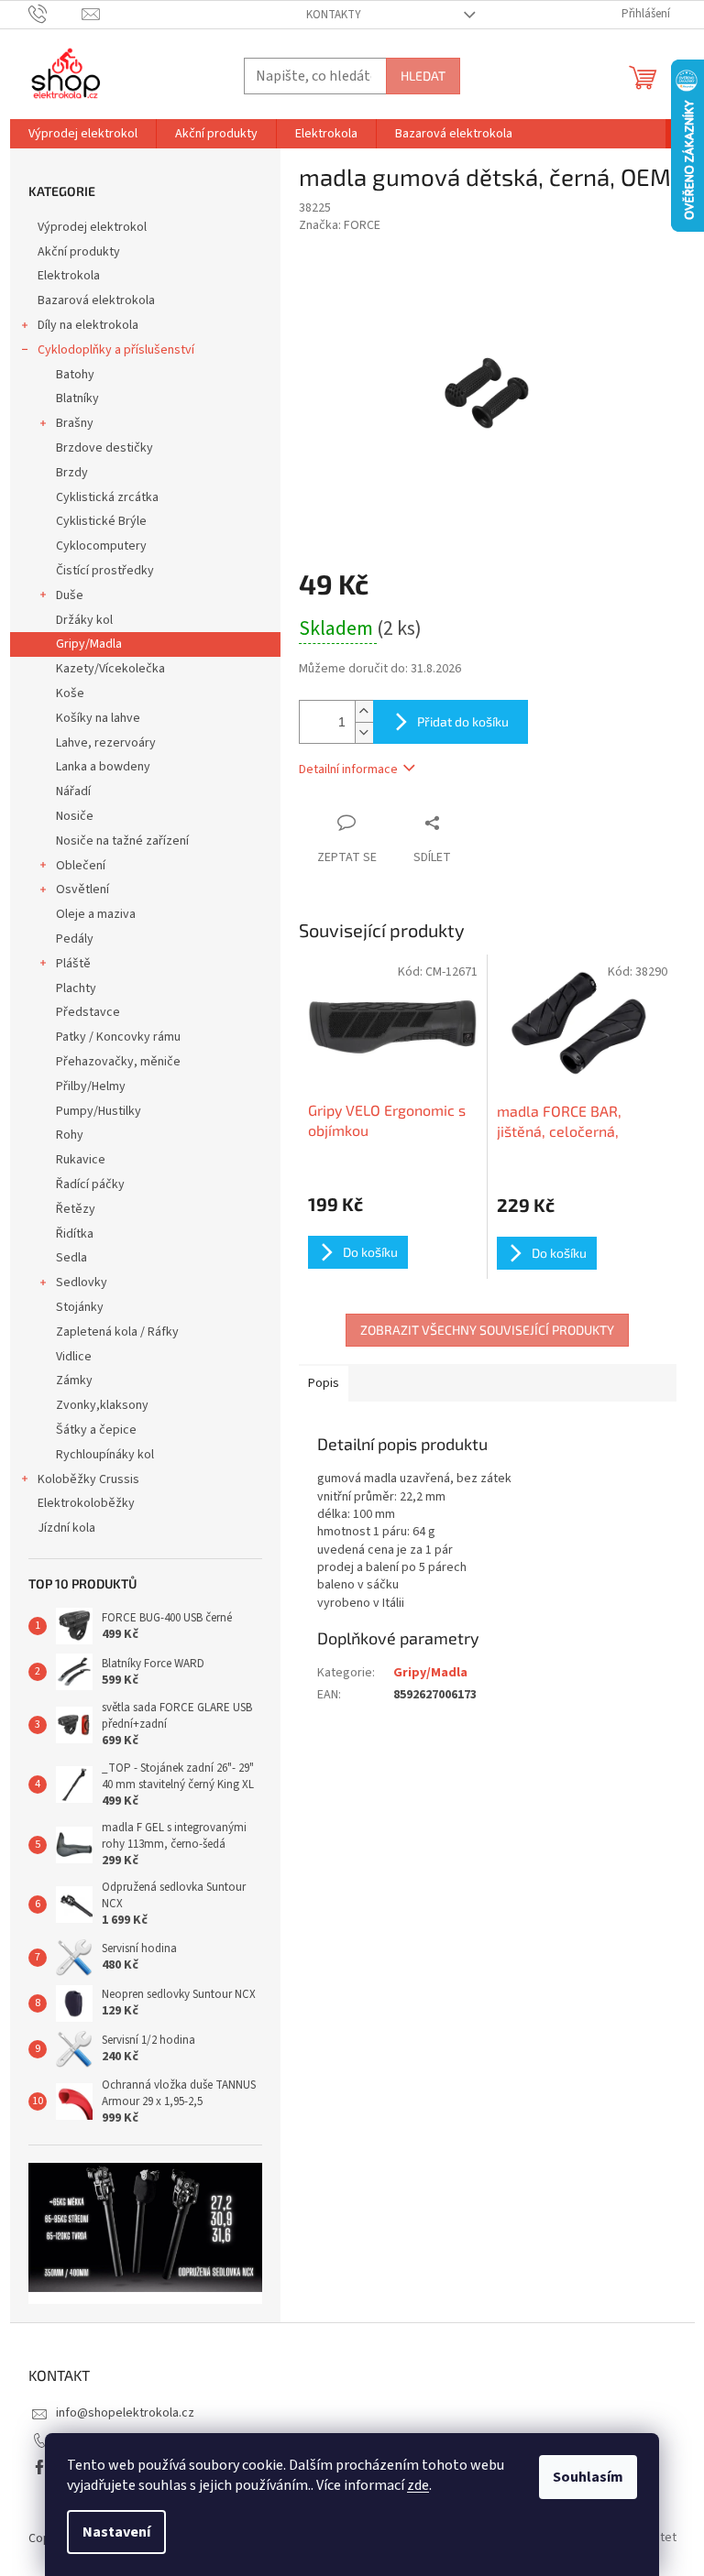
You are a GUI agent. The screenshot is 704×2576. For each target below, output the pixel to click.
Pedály (75, 939)
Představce (88, 1012)
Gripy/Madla (89, 644)
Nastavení (116, 2532)
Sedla (71, 1258)
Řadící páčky (90, 1184)
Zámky (74, 1381)
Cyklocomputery (101, 546)
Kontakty (334, 15)
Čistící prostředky (105, 571)
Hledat (423, 76)
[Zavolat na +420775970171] (55, 14)
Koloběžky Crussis (88, 1479)
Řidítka (75, 1234)
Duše (70, 595)
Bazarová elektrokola (96, 300)
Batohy (75, 375)
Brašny (75, 423)
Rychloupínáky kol (105, 1455)
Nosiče (75, 816)
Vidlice (74, 1357)
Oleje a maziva (96, 914)
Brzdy (72, 473)
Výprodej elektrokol (92, 227)
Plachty (76, 988)
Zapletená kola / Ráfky (117, 1332)
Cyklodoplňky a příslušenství (116, 350)
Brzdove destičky (104, 448)
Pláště (73, 964)
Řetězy (76, 1209)
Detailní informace (348, 770)
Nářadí (73, 791)
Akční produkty (79, 252)
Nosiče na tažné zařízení (122, 841)
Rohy (70, 1135)
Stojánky (80, 1307)
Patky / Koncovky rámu (118, 1037)
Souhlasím (588, 2477)
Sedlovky (82, 1283)
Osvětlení (82, 890)
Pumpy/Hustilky (99, 1111)
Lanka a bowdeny (103, 767)
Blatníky (77, 398)
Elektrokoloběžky (86, 1503)
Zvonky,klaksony (102, 1405)
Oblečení (81, 866)
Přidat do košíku (463, 721)
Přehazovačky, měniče (118, 1062)
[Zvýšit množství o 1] (364, 711)
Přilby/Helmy (91, 1086)
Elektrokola (69, 276)
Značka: (340, 225)
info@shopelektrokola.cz (125, 2413)
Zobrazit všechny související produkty (487, 1330)
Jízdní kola (66, 1528)
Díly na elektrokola (88, 325)
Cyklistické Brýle (101, 521)
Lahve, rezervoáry (106, 743)
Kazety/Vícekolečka (110, 669)
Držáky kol (84, 620)
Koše (70, 693)
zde (418, 2485)
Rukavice (81, 1160)
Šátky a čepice (96, 1430)
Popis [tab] (324, 1383)
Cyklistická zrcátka (107, 497)
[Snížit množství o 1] (364, 732)
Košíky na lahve (98, 718)
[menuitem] (83, 134)
